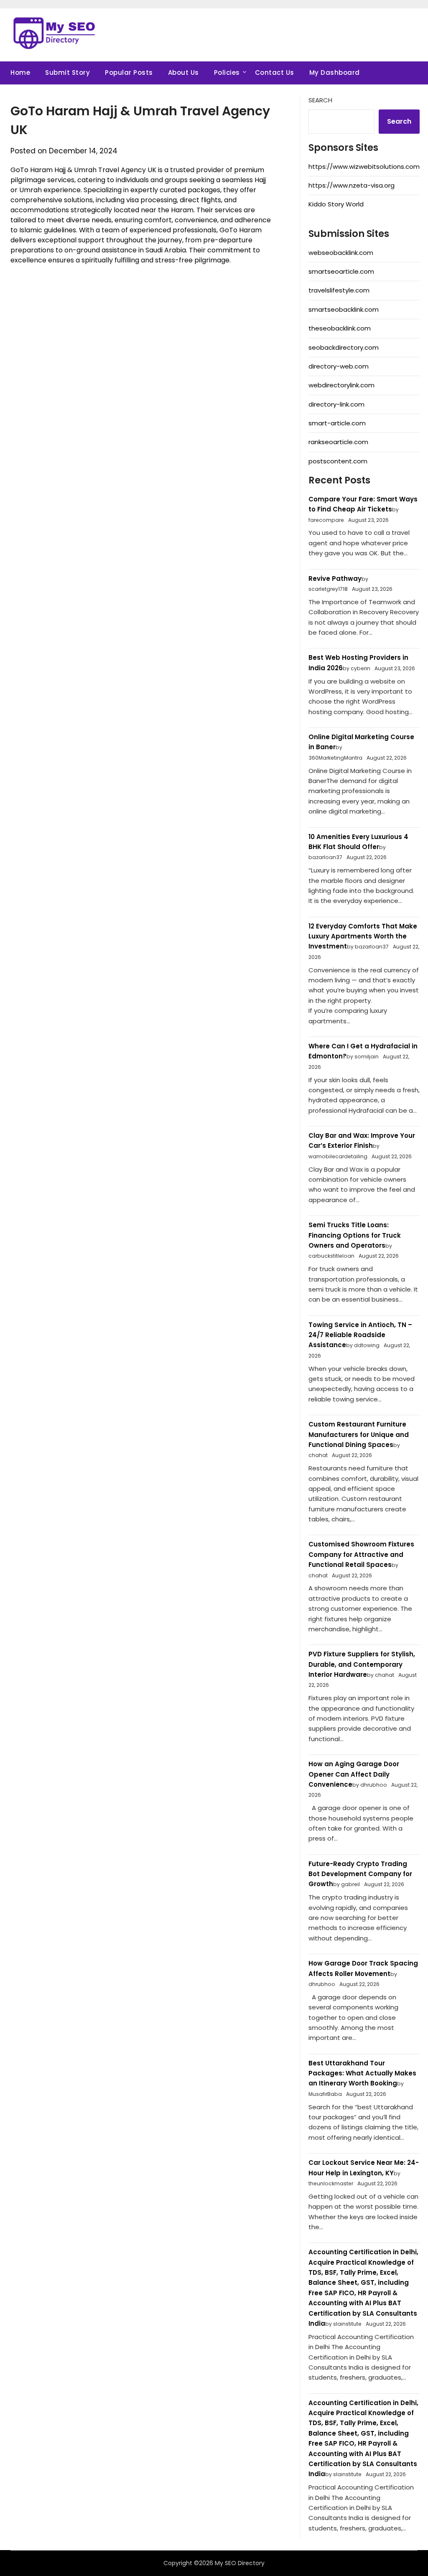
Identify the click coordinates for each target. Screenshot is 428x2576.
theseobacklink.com (340, 328)
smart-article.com (337, 423)
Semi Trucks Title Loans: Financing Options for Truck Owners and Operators (355, 1235)
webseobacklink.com (341, 253)
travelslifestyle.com (339, 290)
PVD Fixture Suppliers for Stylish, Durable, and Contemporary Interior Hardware (362, 1664)
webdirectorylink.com (341, 385)
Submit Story (68, 72)
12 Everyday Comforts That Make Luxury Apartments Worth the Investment (363, 936)
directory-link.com (336, 404)
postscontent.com (338, 461)
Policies (227, 72)
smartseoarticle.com (341, 271)
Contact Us (275, 72)
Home (20, 72)
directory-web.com (339, 366)
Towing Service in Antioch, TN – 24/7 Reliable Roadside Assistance (360, 1335)
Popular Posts (129, 72)
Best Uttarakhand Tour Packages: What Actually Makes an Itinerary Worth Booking (362, 2073)
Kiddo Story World (336, 204)
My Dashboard (335, 72)
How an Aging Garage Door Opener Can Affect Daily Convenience (354, 1774)
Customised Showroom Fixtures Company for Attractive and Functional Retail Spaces (361, 1554)
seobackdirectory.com (344, 347)
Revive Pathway (335, 579)
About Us (183, 72)
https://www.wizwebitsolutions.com (364, 167)
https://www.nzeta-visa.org (352, 185)
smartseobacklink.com (344, 309)
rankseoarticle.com (338, 442)
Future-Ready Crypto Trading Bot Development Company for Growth (360, 1874)
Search (320, 100)
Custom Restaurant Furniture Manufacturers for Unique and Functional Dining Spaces (359, 1434)
